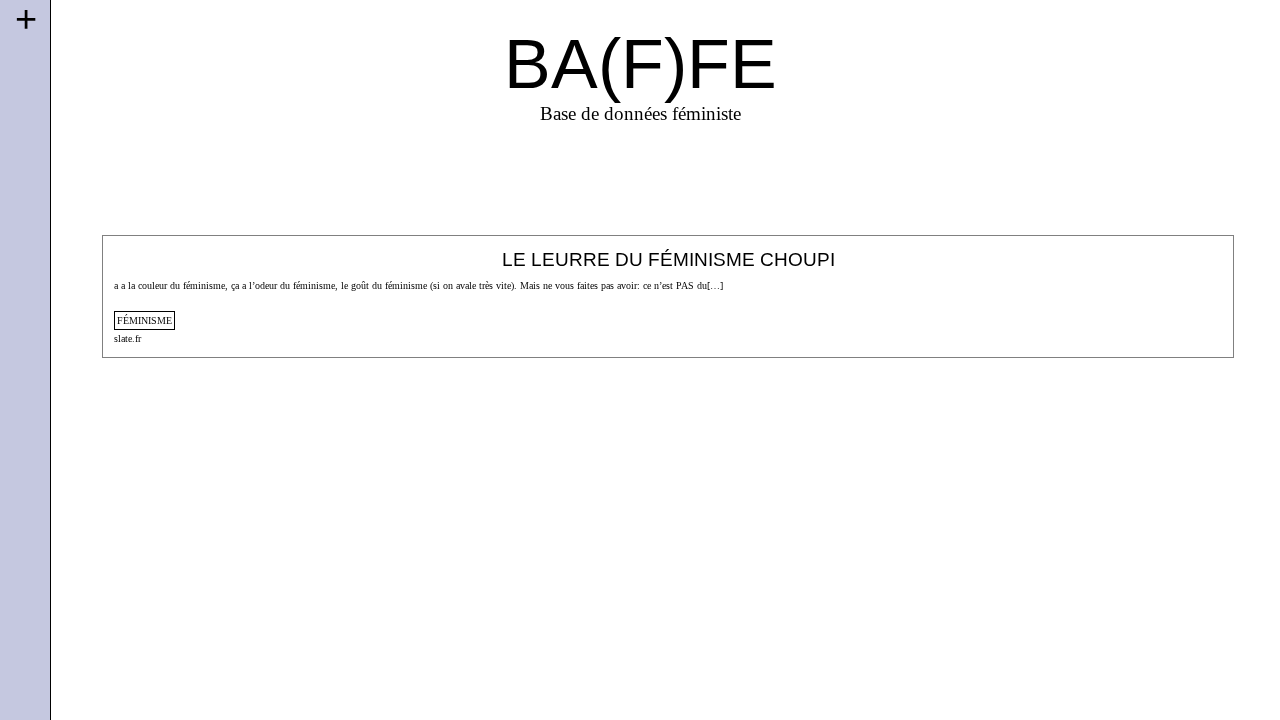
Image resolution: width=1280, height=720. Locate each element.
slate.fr (127, 338)
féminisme (144, 320)
